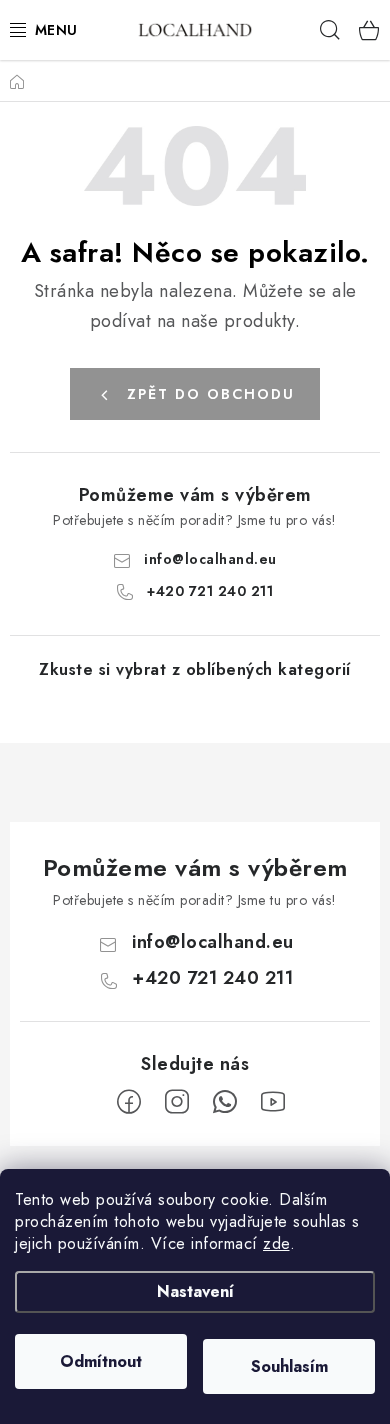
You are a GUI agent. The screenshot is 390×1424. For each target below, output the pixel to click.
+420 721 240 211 (210, 591)
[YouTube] (273, 1102)
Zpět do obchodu (211, 394)
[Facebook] (129, 1102)
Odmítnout (101, 1361)
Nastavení (195, 1291)
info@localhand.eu (210, 559)
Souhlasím (289, 1366)
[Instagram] (177, 1102)
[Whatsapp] (225, 1102)
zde (276, 1243)
